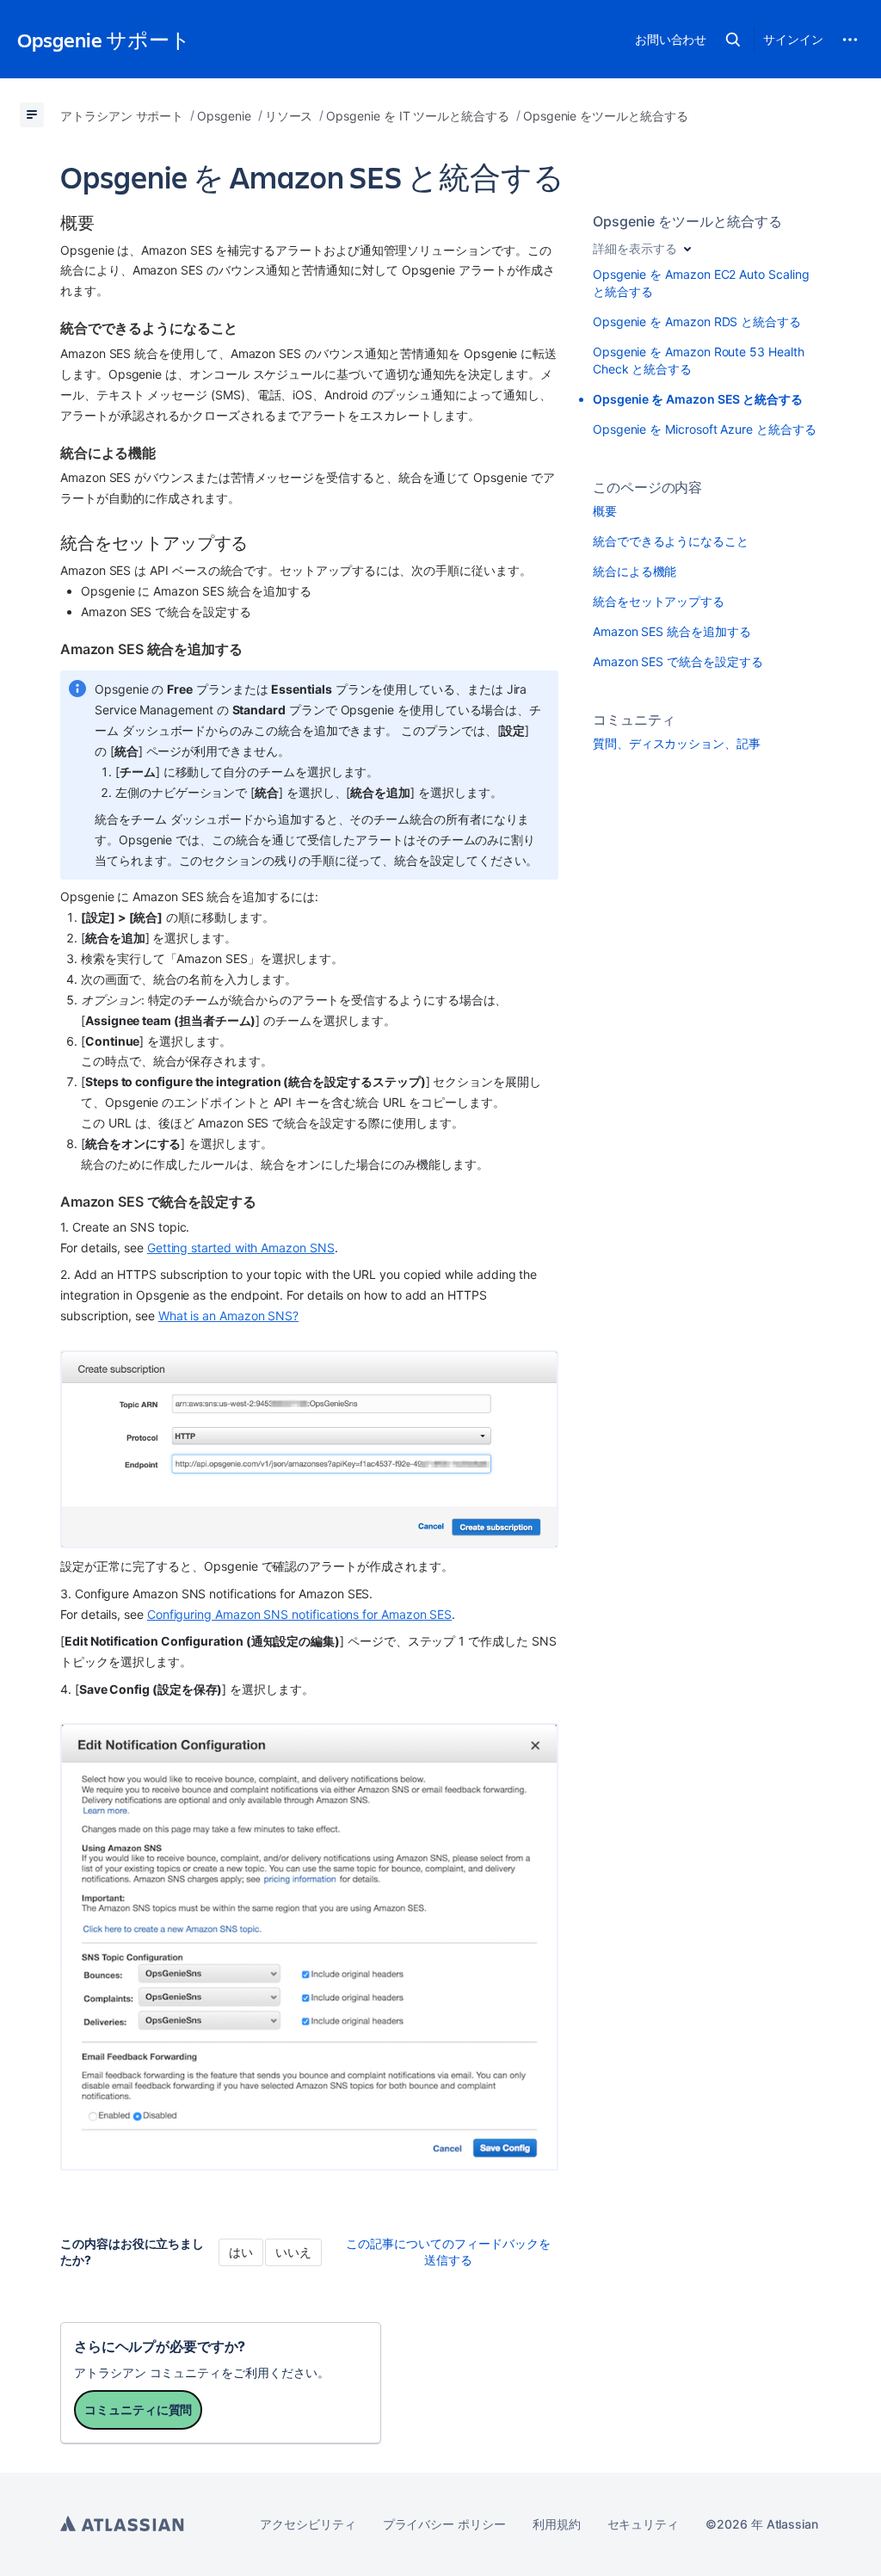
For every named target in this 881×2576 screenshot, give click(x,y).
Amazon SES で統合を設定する (678, 661)
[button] (733, 40)
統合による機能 (635, 571)
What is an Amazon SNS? (228, 1316)
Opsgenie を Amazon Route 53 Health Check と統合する (699, 360)
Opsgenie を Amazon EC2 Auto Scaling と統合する (701, 283)
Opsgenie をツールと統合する (687, 221)
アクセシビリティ (308, 2524)
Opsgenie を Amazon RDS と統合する (697, 321)
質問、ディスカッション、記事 (677, 743)
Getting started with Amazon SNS (241, 1248)
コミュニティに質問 (138, 2409)
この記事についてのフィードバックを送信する (448, 2252)
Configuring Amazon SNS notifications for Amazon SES (299, 1614)
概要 (605, 511)
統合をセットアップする (659, 601)
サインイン (793, 39)
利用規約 (557, 2524)
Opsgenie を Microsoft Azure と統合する (705, 429)
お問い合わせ (671, 39)
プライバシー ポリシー (444, 2524)
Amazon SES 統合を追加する (672, 631)
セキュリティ (644, 2524)
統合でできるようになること (671, 541)
